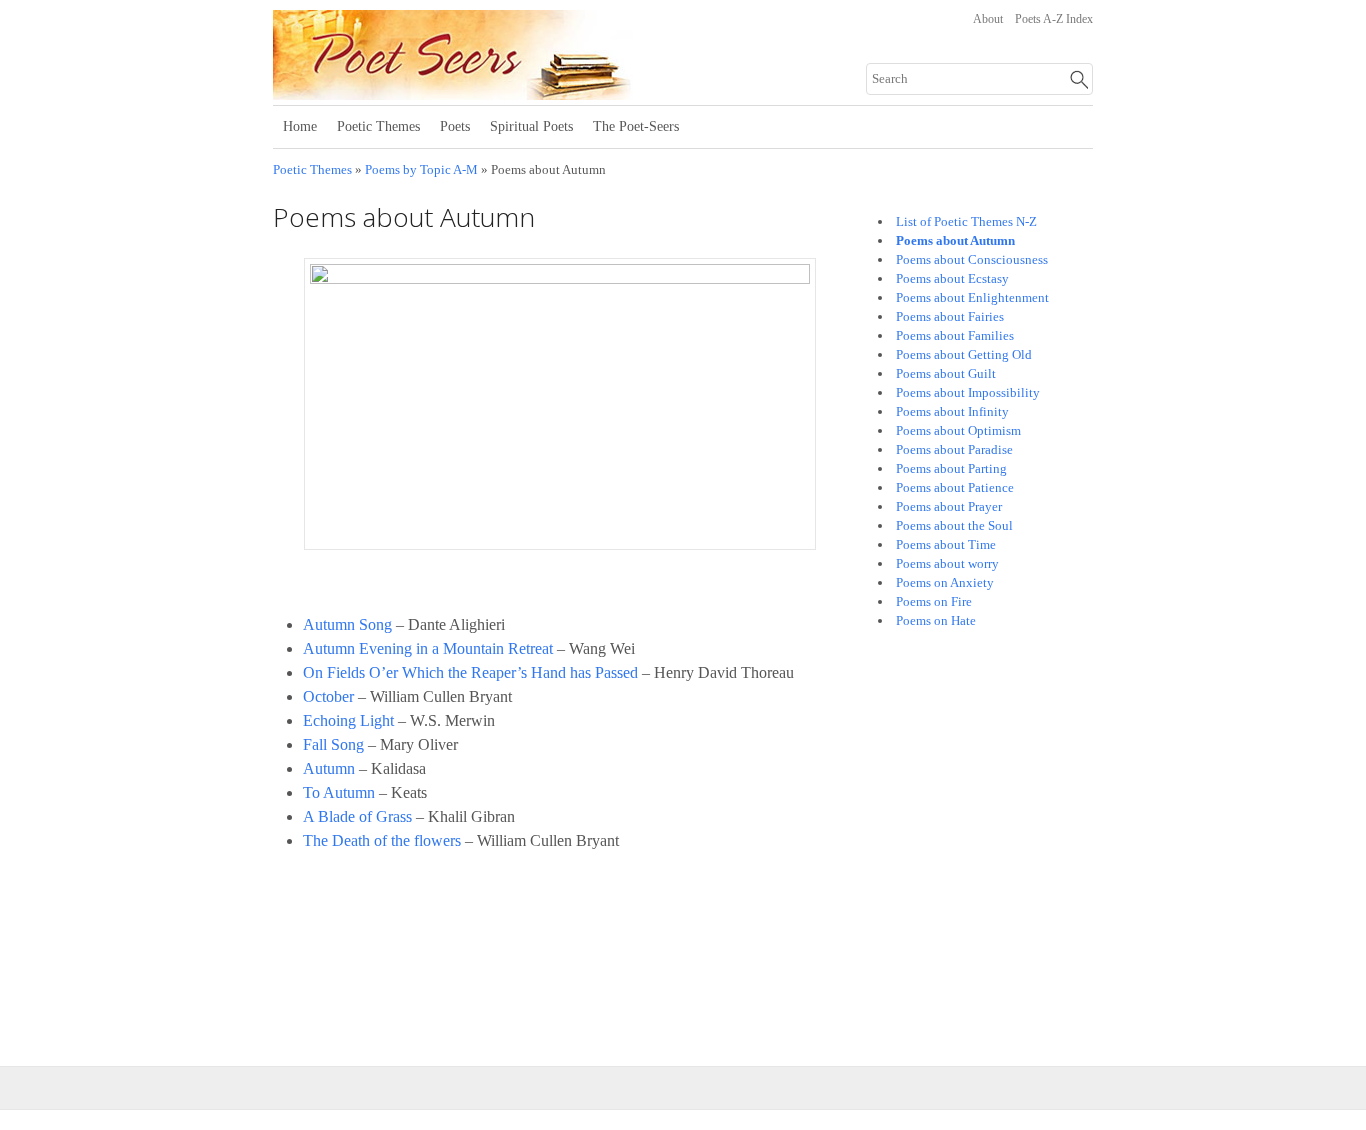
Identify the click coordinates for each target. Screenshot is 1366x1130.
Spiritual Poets (531, 126)
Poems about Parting (951, 468)
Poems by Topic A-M (421, 170)
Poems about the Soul (954, 525)
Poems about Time (946, 544)
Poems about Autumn (955, 240)
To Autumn (339, 792)
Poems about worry (947, 563)
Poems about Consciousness (972, 259)
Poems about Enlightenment (972, 297)
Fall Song (333, 744)
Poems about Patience (955, 487)
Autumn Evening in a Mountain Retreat (430, 648)
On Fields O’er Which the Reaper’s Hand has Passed (470, 672)
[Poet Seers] (520, 93)
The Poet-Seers (636, 126)
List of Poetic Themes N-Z (966, 221)
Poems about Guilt (946, 373)
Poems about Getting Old (964, 354)
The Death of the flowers (384, 840)
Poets (455, 126)
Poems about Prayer (949, 506)
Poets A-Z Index (1054, 19)
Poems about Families (955, 335)
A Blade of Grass (357, 816)
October (328, 696)
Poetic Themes (378, 126)
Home (300, 126)
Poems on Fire (934, 601)
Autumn (329, 768)
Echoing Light (348, 720)
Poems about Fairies (950, 316)
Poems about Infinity (952, 411)
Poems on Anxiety (945, 582)
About (988, 19)
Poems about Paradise (954, 449)
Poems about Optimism (958, 430)
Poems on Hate (936, 620)
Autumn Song (347, 624)
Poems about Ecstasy (952, 278)
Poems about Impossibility (968, 392)
